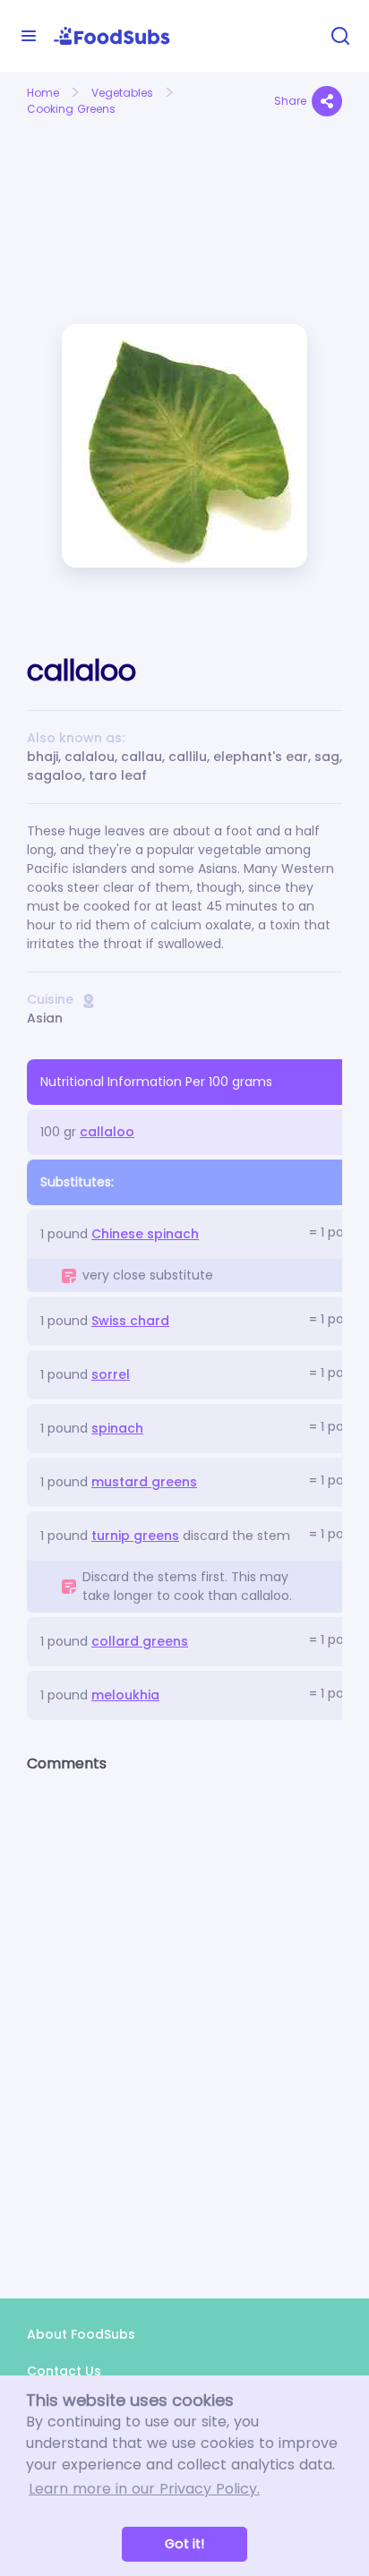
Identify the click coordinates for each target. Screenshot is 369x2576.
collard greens (140, 1641)
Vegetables (122, 93)
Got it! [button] (184, 2544)
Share (290, 101)
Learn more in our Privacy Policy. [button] (144, 2489)
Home (43, 93)
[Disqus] (184, 2020)
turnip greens (135, 1536)
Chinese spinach (145, 1234)
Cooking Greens (71, 109)
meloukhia (125, 1695)
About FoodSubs (81, 2334)
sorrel (111, 1374)
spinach (117, 1428)
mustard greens (144, 1482)
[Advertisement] (99, 187)
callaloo (107, 1132)
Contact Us (64, 2371)
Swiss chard (130, 1321)
